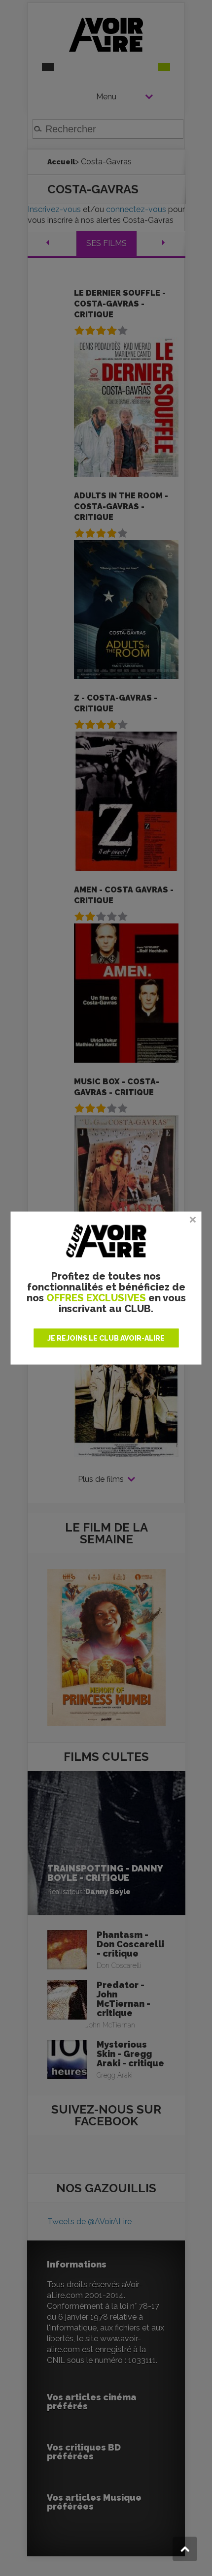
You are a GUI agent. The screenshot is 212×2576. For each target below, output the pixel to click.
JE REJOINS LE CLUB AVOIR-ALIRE (106, 1338)
